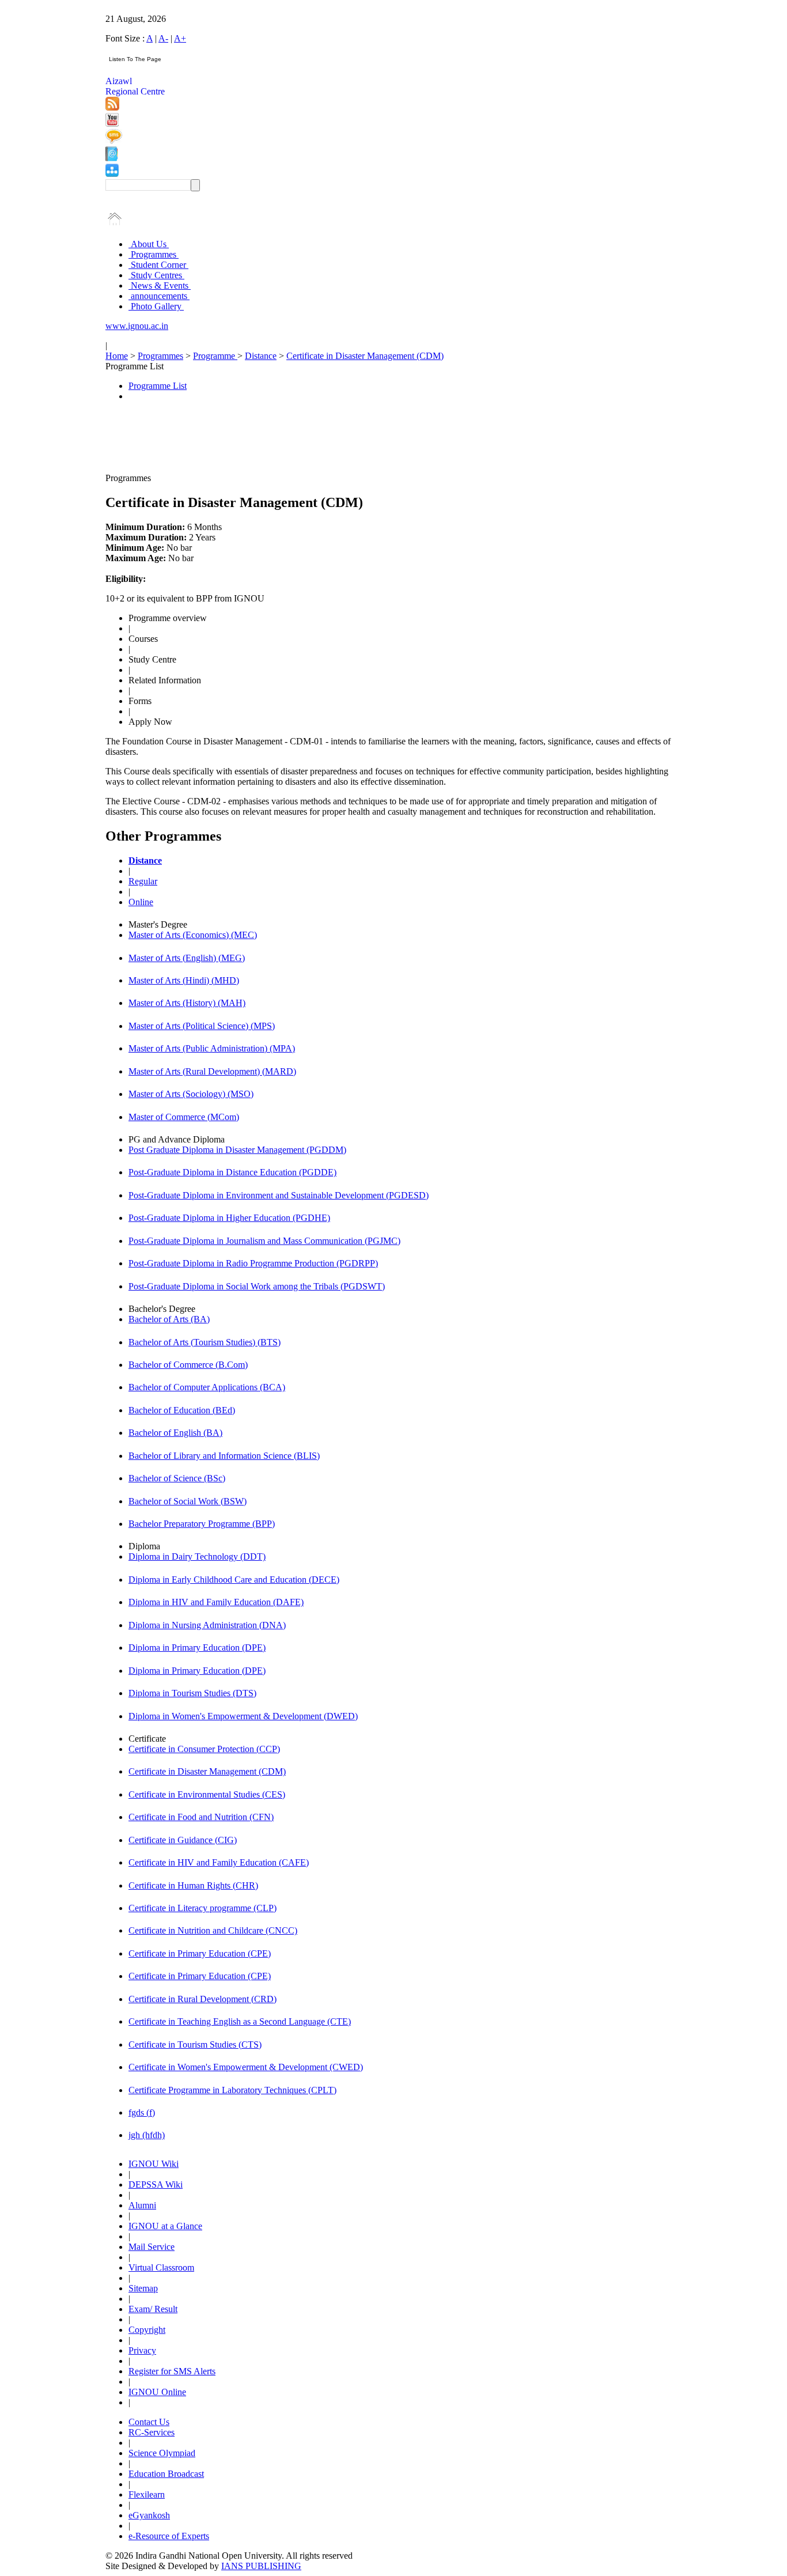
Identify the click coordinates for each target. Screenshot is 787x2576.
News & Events (160, 285)
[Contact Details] (111, 158)
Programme (215, 356)
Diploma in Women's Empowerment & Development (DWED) (243, 1716)
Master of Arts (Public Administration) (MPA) (212, 1048)
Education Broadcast (166, 2474)
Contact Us (149, 2422)
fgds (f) (142, 2112)
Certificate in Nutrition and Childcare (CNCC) (213, 1930)
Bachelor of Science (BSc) (177, 1478)
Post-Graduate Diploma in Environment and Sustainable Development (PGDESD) (279, 1195)
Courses (143, 639)
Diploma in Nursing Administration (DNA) (207, 1625)
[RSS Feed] (112, 107)
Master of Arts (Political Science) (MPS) (202, 1026)
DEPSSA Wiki (156, 2185)
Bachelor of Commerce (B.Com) (188, 1365)
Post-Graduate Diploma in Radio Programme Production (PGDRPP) (253, 1263)
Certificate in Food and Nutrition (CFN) (201, 1817)
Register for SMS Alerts (172, 2371)
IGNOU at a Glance (165, 2226)
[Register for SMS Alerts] (114, 141)
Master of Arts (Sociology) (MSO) (191, 1094)
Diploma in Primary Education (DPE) (197, 1648)
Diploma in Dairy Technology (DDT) (197, 1556)
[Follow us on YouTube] (112, 124)
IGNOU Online (157, 2392)
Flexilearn (147, 2494)
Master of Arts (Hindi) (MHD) (184, 980)
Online (141, 902)
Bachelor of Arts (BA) (169, 1319)
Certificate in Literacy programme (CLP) (203, 1908)
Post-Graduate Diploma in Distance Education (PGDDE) (232, 1172)
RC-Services (152, 2432)
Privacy (142, 2350)
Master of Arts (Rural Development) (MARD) (212, 1071)
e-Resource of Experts (169, 2536)
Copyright (147, 2330)
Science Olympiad (162, 2453)
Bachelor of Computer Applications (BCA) (207, 1387)
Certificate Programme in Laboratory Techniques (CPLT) (232, 2090)
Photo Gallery (156, 306)
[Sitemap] (112, 174)
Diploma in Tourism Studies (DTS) (192, 1693)
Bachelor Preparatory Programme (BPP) (202, 1524)
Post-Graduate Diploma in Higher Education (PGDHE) (229, 1218)
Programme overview (168, 618)
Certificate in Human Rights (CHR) (193, 1885)
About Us (149, 244)
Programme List (158, 386)
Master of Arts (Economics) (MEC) (193, 935)
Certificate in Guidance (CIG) (183, 1840)
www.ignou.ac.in (137, 326)
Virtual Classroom (161, 2267)
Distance (261, 356)
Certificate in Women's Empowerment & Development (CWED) (246, 2067)
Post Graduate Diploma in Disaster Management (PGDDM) (237, 1150)
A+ (180, 38)
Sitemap (143, 2288)
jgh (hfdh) (147, 2135)
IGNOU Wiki (154, 2164)
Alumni (142, 2205)
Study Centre (152, 659)
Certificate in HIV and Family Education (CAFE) (219, 1862)
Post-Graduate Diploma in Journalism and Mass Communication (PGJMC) (264, 1241)
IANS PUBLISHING (261, 2566)
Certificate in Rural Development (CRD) (203, 1999)
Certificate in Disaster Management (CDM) (365, 356)
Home (117, 356)
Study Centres (156, 275)
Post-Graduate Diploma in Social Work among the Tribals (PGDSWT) (257, 1286)
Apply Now (150, 722)
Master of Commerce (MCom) (184, 1117)
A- (163, 38)
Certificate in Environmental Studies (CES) (207, 1794)
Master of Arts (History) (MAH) (187, 1003)
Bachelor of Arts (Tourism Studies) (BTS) (205, 1342)
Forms (140, 701)
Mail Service (152, 2247)
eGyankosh (149, 2515)
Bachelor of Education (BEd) (182, 1410)
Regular (143, 881)
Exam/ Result (153, 2309)
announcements (159, 296)
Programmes (154, 254)
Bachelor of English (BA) (175, 1433)
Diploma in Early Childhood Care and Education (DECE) (234, 1580)
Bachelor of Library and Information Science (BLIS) (224, 1456)
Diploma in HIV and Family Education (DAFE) (216, 1602)
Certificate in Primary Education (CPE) (200, 1953)
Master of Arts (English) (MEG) (187, 958)
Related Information (165, 680)
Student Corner (158, 265)
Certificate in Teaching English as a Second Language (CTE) (240, 2021)
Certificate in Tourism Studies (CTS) (195, 2044)
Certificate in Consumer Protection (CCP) (204, 1749)
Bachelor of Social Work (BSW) (188, 1501)
